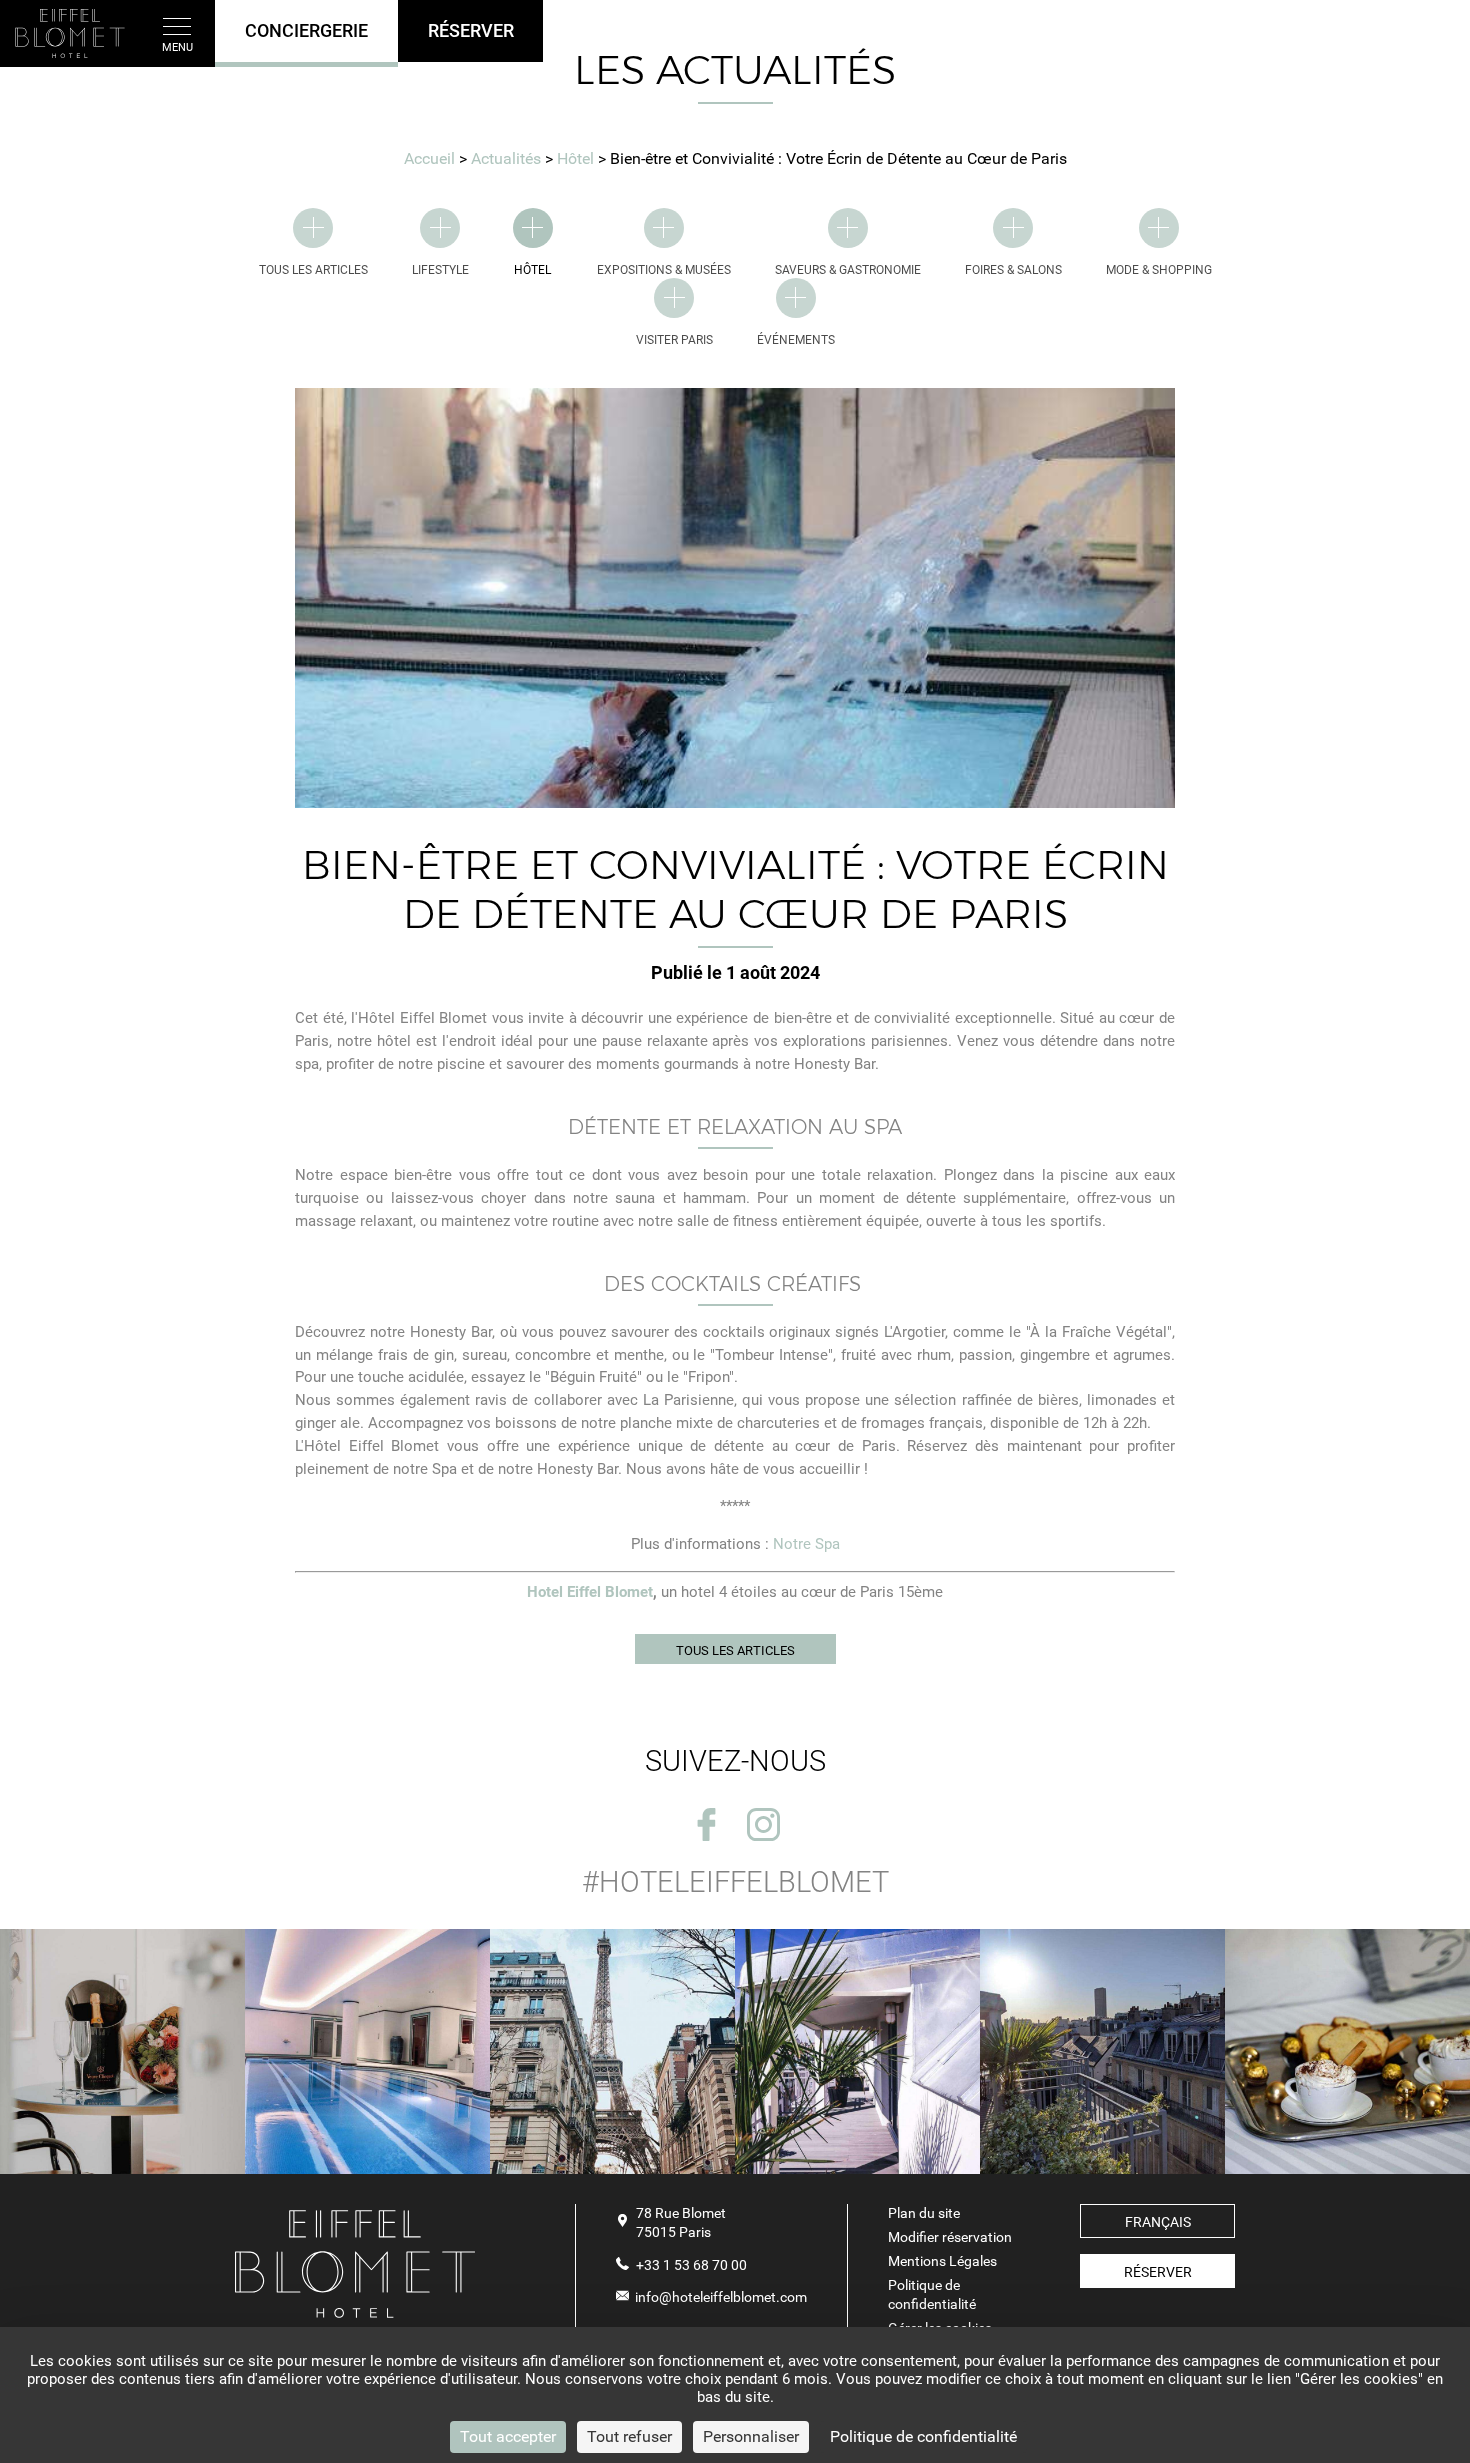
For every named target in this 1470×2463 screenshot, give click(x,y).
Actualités (508, 158)
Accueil (429, 158)
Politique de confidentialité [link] (923, 2436)
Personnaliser (751, 2436)
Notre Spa (806, 1544)
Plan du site (924, 2213)
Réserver (1158, 2272)
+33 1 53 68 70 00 (691, 2265)
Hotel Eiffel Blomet (590, 1592)
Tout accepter (508, 2436)
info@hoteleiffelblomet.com (721, 2297)
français (1158, 2222)
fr (1421, 34)
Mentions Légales (942, 2261)
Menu (177, 47)
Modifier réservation (950, 2237)
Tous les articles (735, 1650)
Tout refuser (629, 2436)
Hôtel (577, 158)
